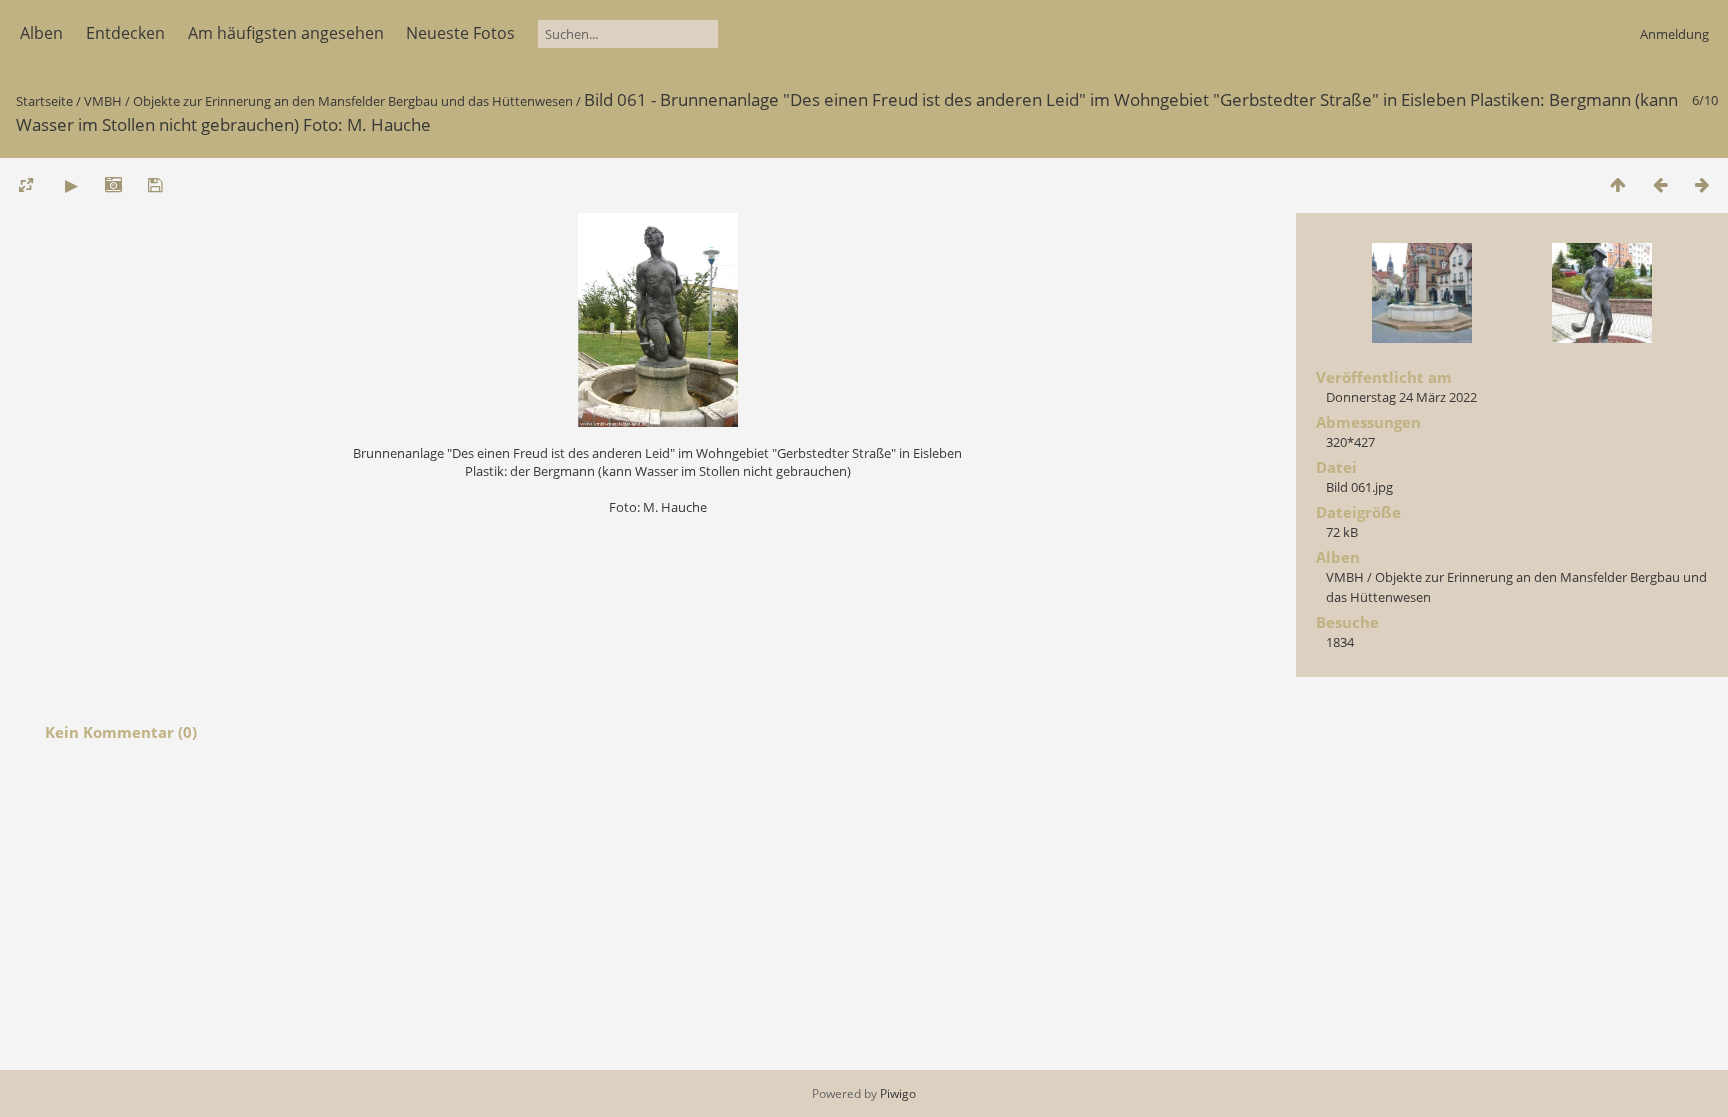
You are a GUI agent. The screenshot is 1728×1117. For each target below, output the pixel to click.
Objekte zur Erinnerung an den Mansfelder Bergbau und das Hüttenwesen (353, 101)
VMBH (103, 101)
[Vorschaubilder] (1618, 184)
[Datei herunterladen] (155, 184)
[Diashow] (71, 184)
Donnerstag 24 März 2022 (1401, 397)
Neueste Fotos (460, 33)
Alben (41, 33)
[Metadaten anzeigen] (113, 184)
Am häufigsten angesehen (286, 33)
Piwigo (898, 1093)
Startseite (44, 101)
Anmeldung (1674, 34)
